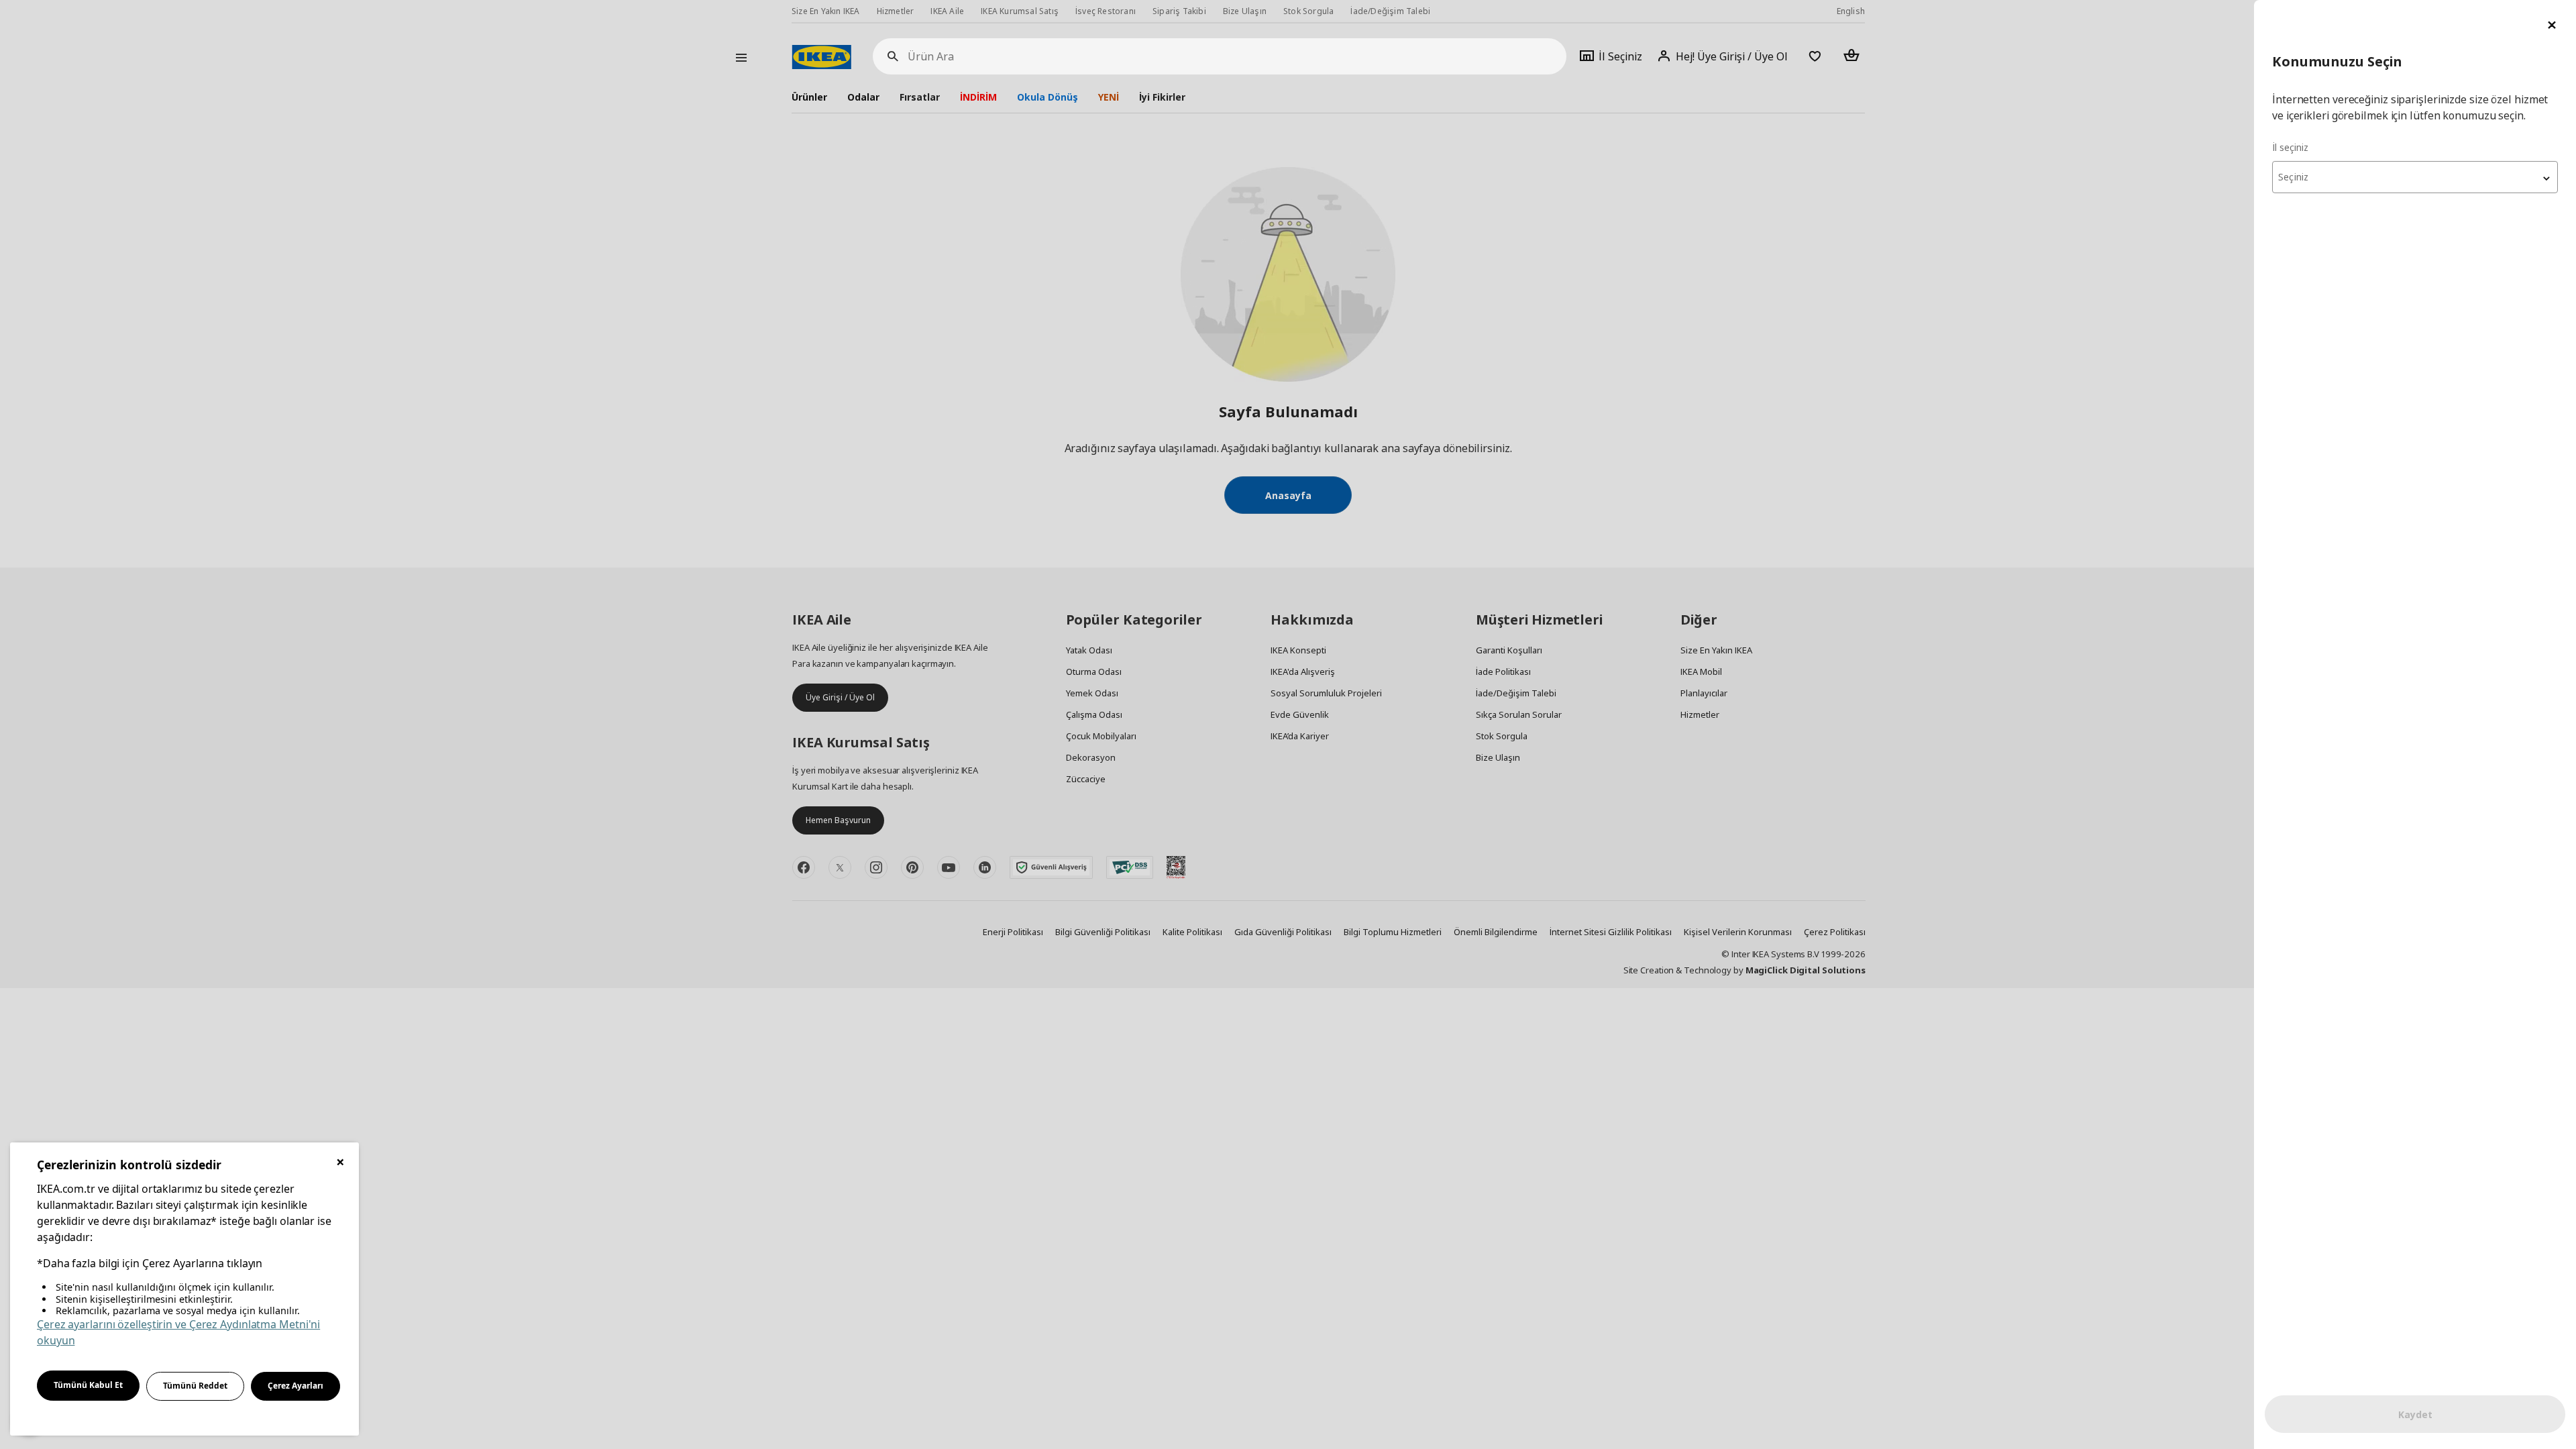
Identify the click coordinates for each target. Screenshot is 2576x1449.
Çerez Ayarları (296, 1386)
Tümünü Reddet (195, 1386)
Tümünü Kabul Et (88, 1385)
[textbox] (2415, 177)
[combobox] (2415, 177)
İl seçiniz (2290, 147)
